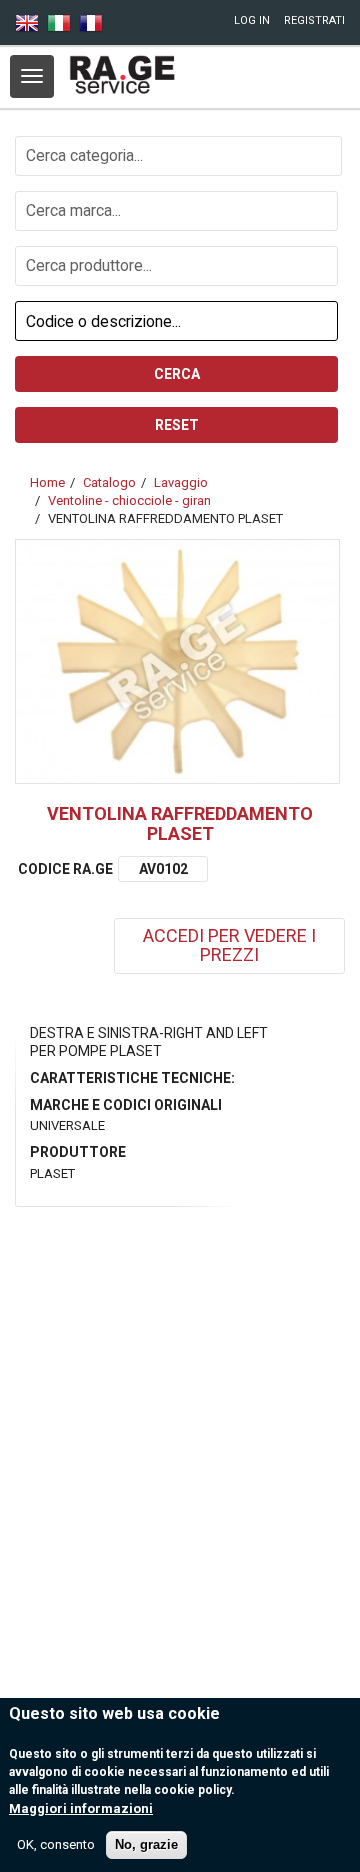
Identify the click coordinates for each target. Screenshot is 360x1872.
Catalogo (109, 482)
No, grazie (146, 1844)
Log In (252, 20)
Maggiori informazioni (81, 1808)
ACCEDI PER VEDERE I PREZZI (229, 945)
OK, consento (56, 1844)
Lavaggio (181, 482)
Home (47, 482)
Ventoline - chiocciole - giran (129, 500)
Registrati (314, 20)
